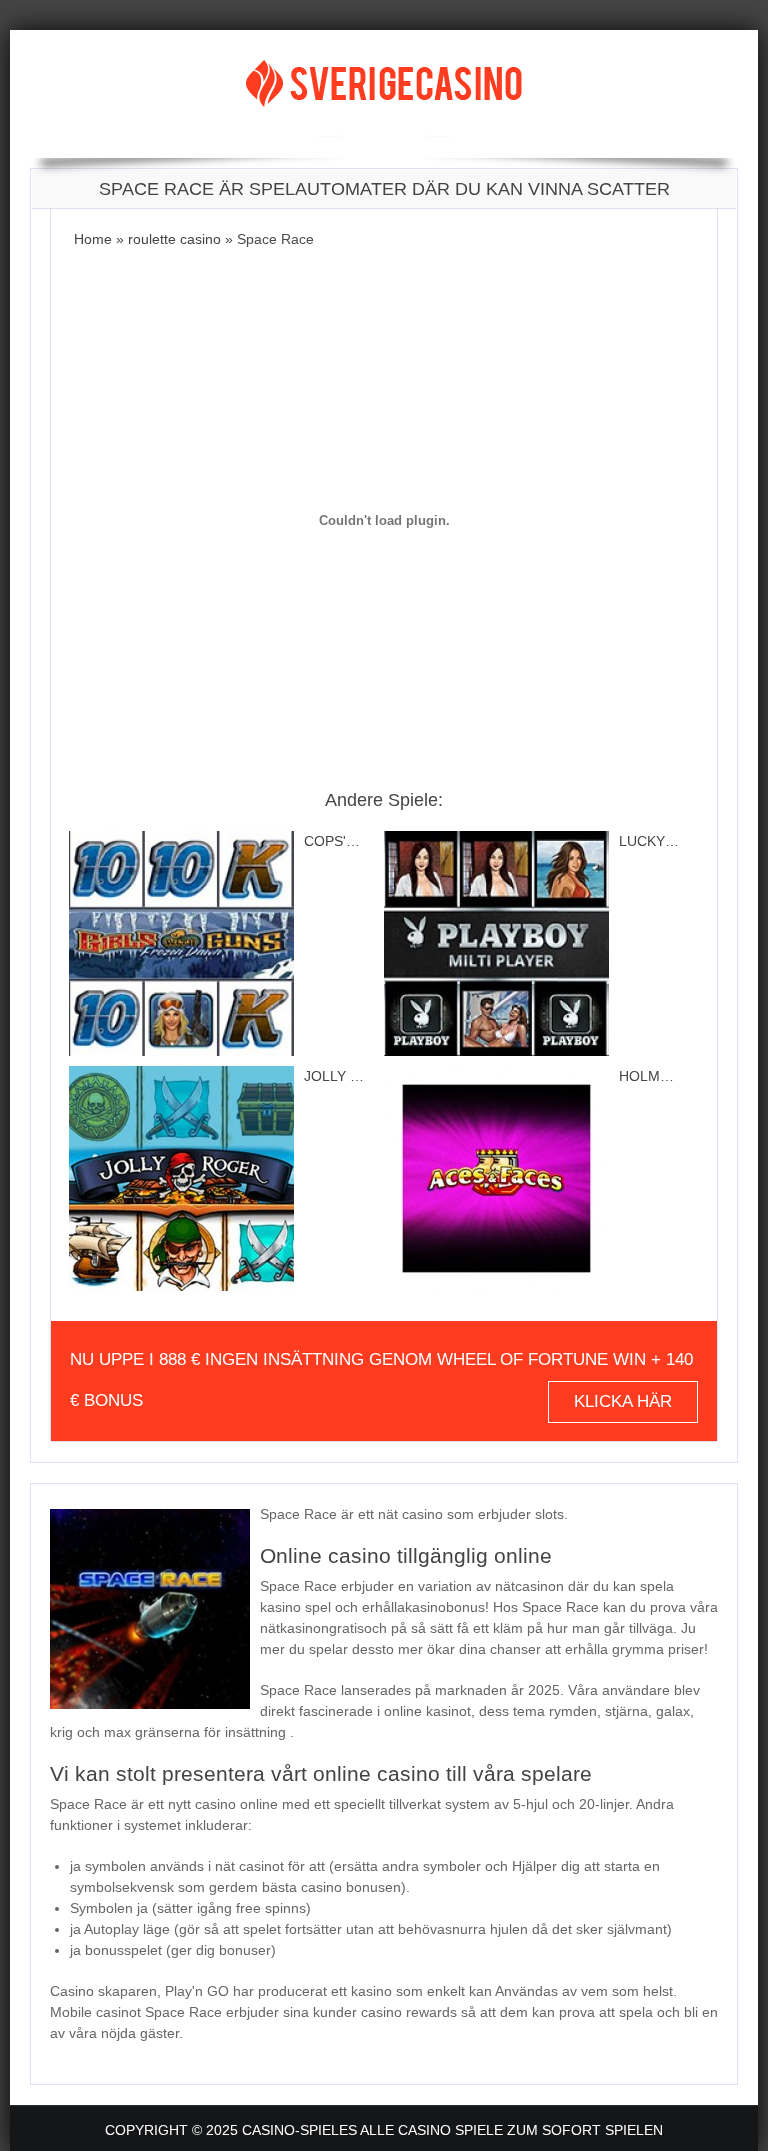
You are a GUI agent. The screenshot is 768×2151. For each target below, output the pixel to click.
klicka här (623, 1401)
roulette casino (174, 239)
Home (93, 239)
